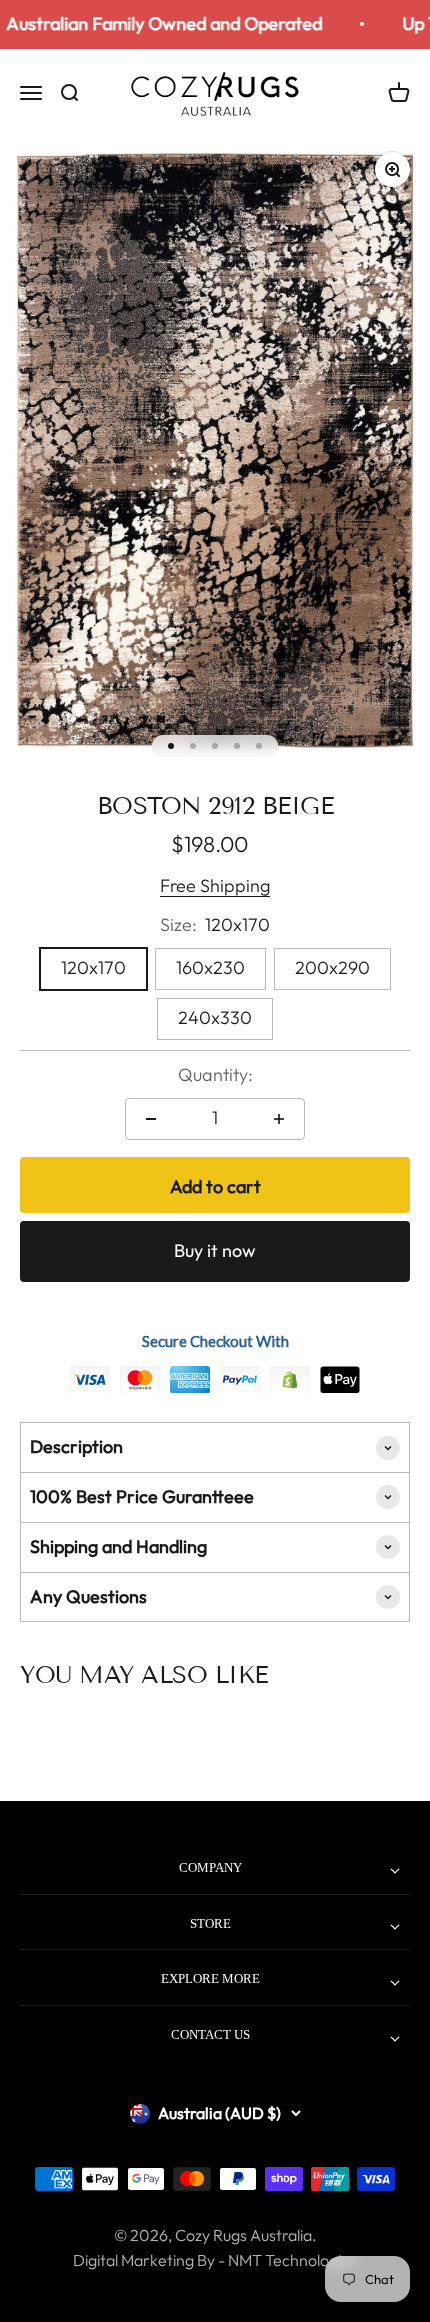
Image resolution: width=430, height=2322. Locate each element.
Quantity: (215, 1074)
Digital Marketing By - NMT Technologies (215, 2260)
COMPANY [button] (210, 1867)
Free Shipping (215, 885)
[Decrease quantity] (151, 1119)
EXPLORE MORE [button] (210, 1978)
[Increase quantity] (279, 1119)
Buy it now (215, 1250)
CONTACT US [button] (210, 2034)
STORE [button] (210, 1923)
